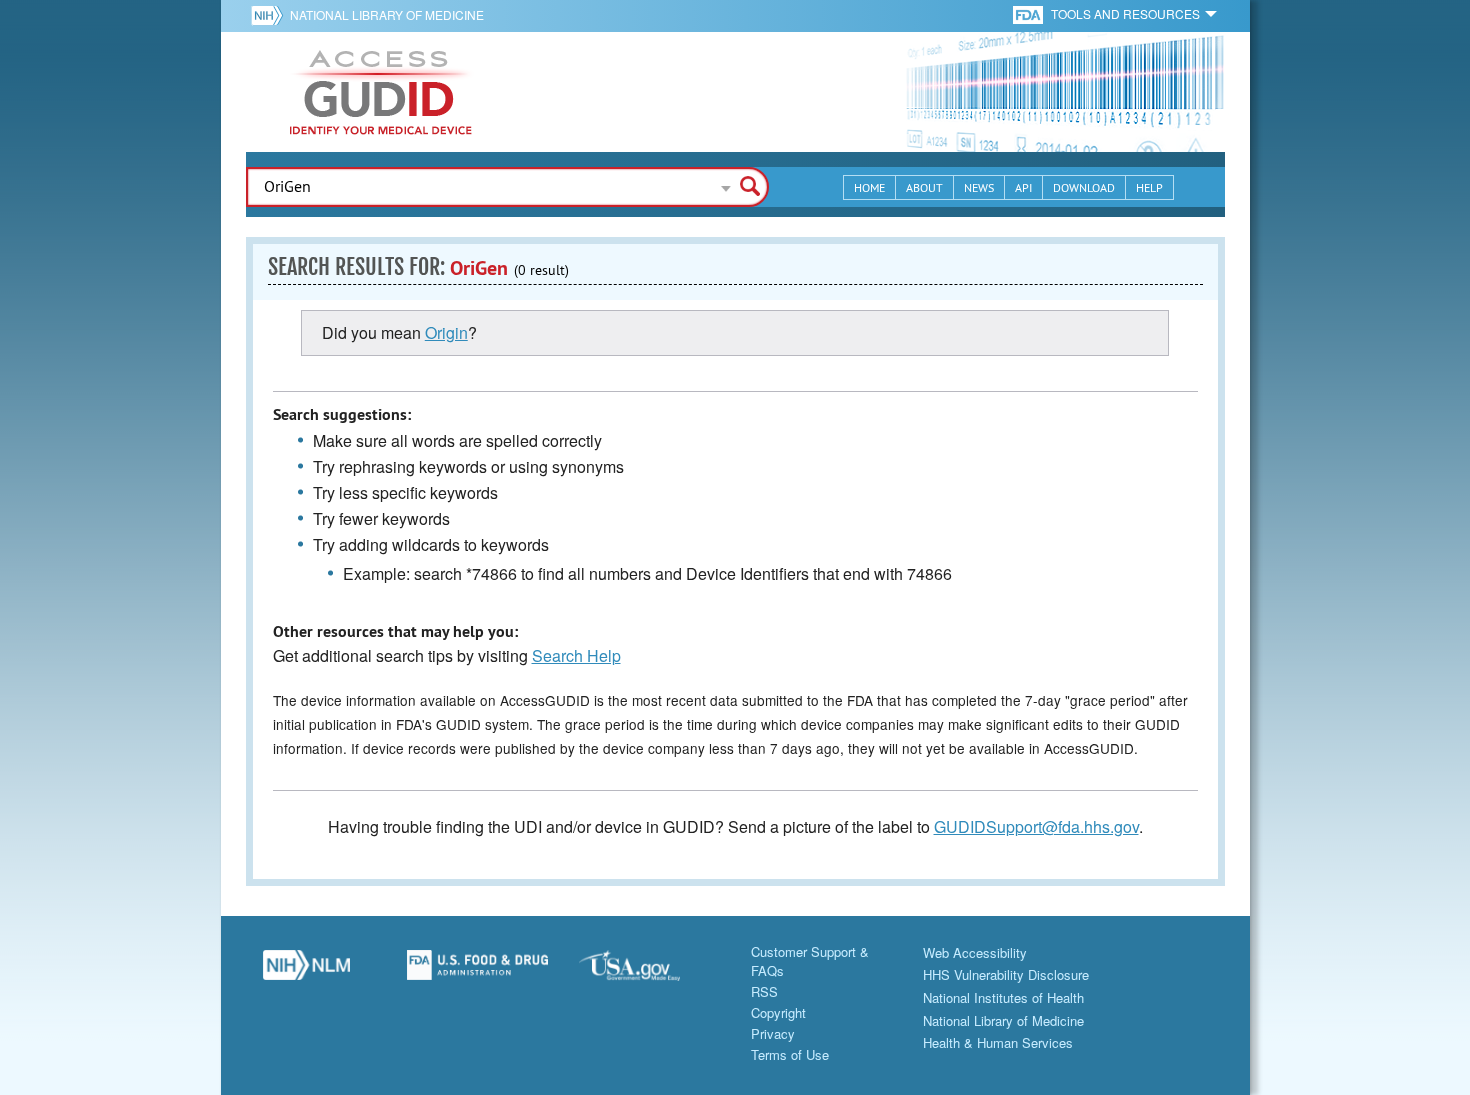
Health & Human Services (998, 1042)
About (924, 187)
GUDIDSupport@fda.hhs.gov (1036, 826)
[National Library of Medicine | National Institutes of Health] (307, 972)
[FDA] (1029, 13)
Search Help (576, 655)
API (1023, 187)
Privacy (773, 1033)
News (979, 187)
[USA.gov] (650, 972)
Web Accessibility (975, 952)
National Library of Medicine (387, 14)
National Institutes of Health (1003, 997)
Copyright (778, 1012)
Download (1084, 187)
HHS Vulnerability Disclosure (1006, 974)
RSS (764, 991)
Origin (446, 332)
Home (869, 187)
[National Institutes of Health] (270, 15)
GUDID (381, 92)
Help (1149, 187)
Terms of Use (790, 1054)
